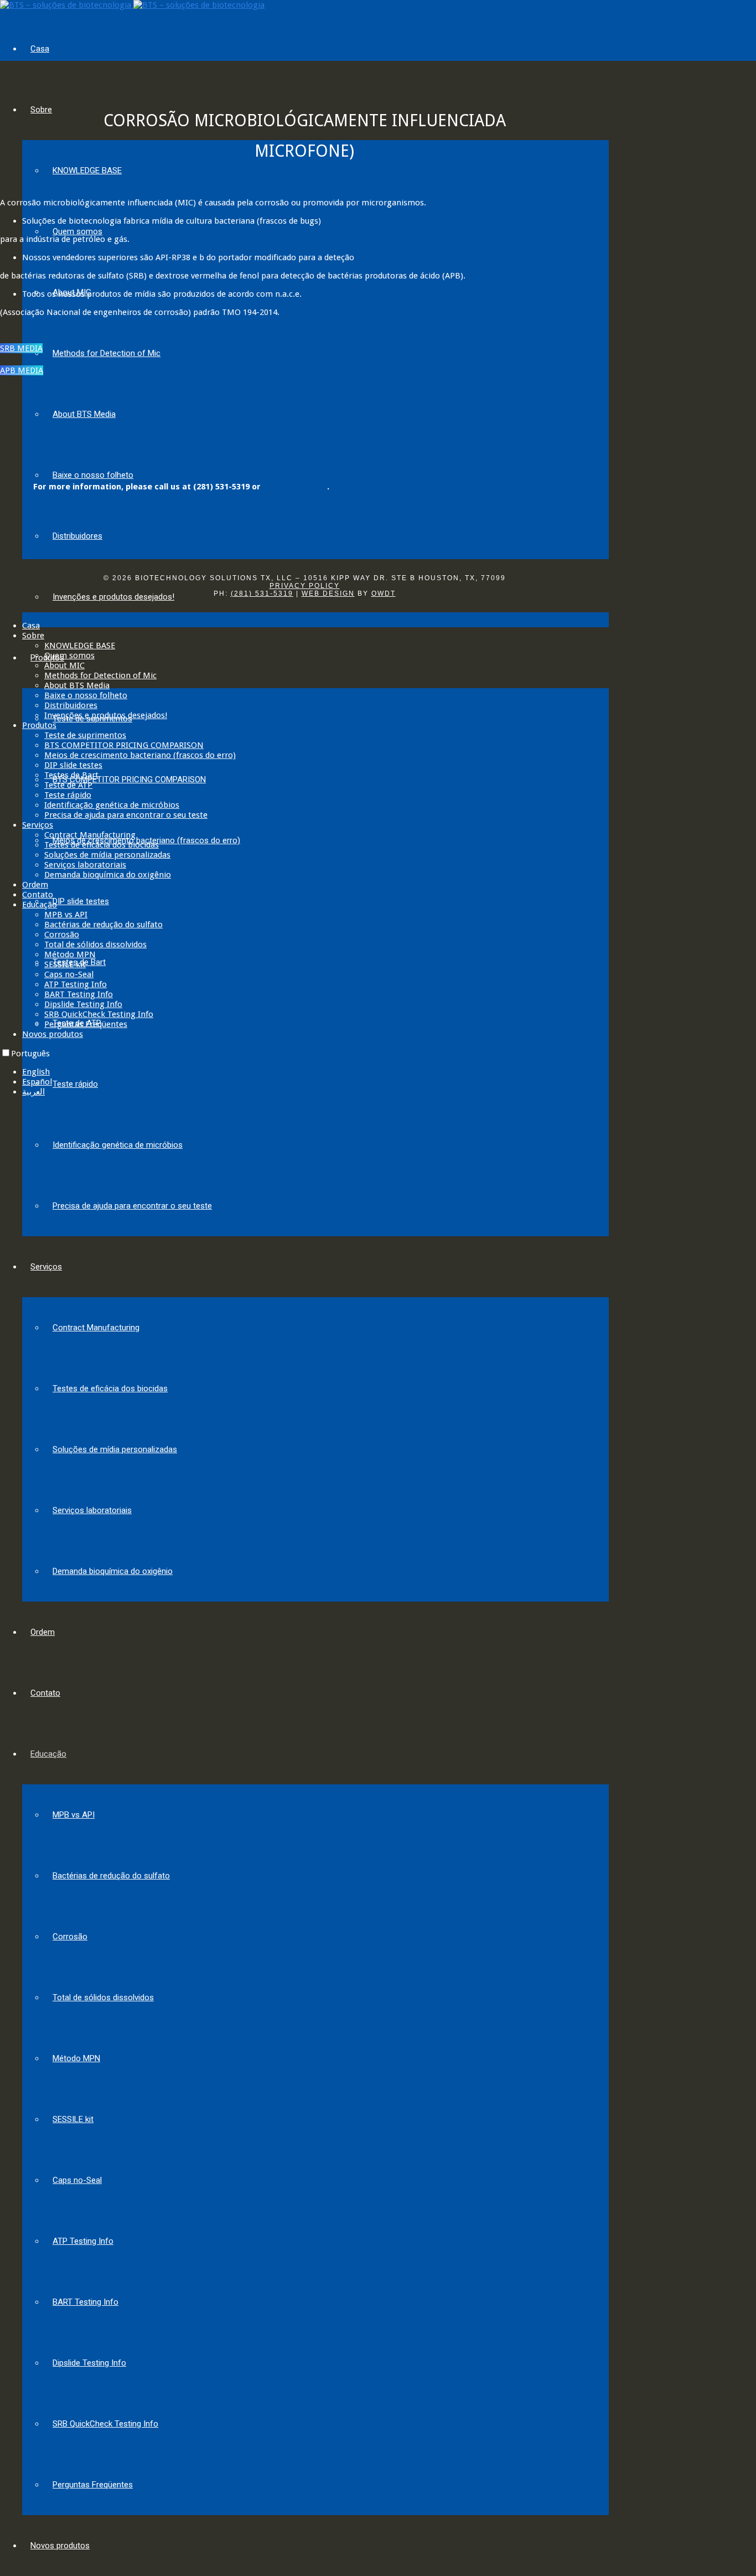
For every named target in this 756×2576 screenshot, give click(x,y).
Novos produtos (60, 2546)
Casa (40, 49)
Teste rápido (75, 1084)
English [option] (36, 1072)
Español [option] (37, 1082)
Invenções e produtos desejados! (113, 597)
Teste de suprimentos (85, 735)
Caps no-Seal (77, 2180)
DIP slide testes (81, 901)
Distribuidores (77, 536)
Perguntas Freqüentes (93, 2485)
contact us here (295, 487)
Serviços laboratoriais (92, 1510)
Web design (328, 593)
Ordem (43, 1632)
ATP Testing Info (83, 2241)
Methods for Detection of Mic (107, 353)
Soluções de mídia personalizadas (115, 1449)
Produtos (39, 725)
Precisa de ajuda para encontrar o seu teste (132, 1206)
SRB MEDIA (21, 348)
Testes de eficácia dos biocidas (110, 1388)
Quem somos (77, 231)
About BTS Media (84, 414)
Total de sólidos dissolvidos (103, 1997)
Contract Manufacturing (96, 1328)
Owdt (384, 593)
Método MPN (76, 2058)
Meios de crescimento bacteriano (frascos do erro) (140, 755)
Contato (45, 1693)
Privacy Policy (305, 586)
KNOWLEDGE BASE (87, 171)
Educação (48, 1754)
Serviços (46, 1267)
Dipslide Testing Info (89, 2363)
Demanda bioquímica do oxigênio (113, 1571)
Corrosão (70, 1937)
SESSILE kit (73, 2119)
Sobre (41, 110)
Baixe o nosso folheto (93, 475)
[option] (389, 1072)
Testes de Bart (71, 775)
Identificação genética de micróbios (118, 1145)
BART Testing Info (86, 2302)
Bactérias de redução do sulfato (111, 1876)
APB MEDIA (22, 370)
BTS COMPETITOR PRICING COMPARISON (129, 779)
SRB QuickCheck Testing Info (105, 2424)
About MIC (64, 665)
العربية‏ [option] (33, 1092)
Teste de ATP (68, 785)
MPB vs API (74, 1815)
